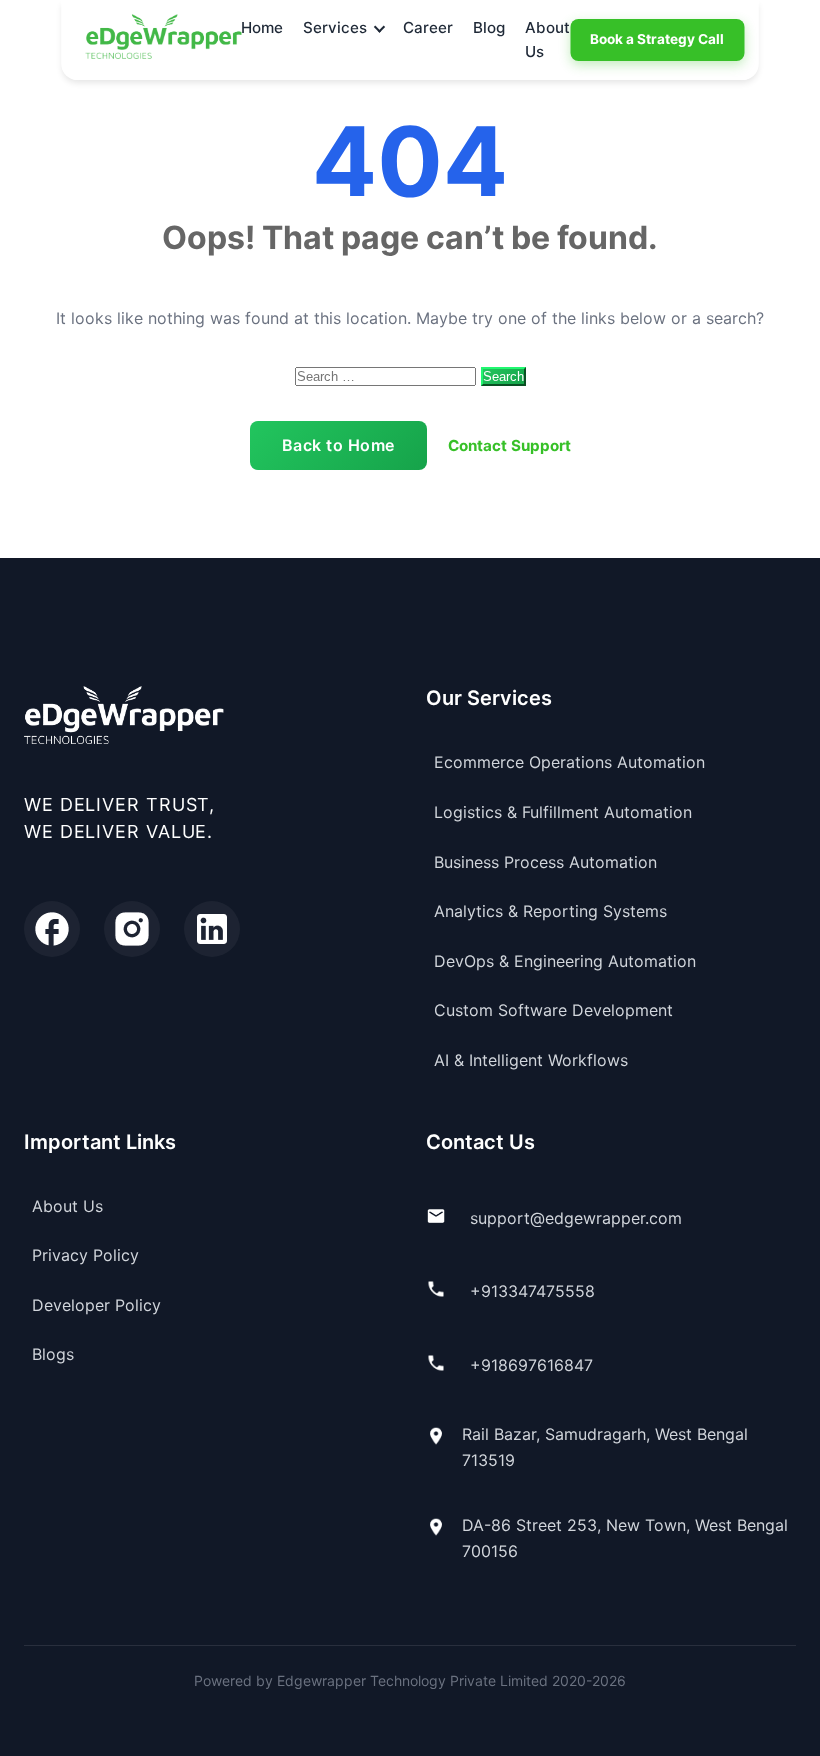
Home (262, 27)
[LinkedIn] (212, 929)
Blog (489, 27)
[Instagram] (132, 929)
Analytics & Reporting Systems (550, 911)
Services (335, 27)
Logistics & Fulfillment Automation (563, 812)
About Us (547, 39)
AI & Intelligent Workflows (531, 1060)
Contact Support (509, 445)
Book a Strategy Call (657, 39)
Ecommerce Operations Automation (569, 762)
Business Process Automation (545, 862)
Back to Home (338, 445)
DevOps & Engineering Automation (565, 961)
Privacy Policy (85, 1255)
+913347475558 (532, 1291)
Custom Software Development (553, 1010)
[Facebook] (52, 929)
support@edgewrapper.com (576, 1218)
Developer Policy (96, 1305)
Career (428, 27)
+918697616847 (531, 1365)
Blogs (53, 1354)
